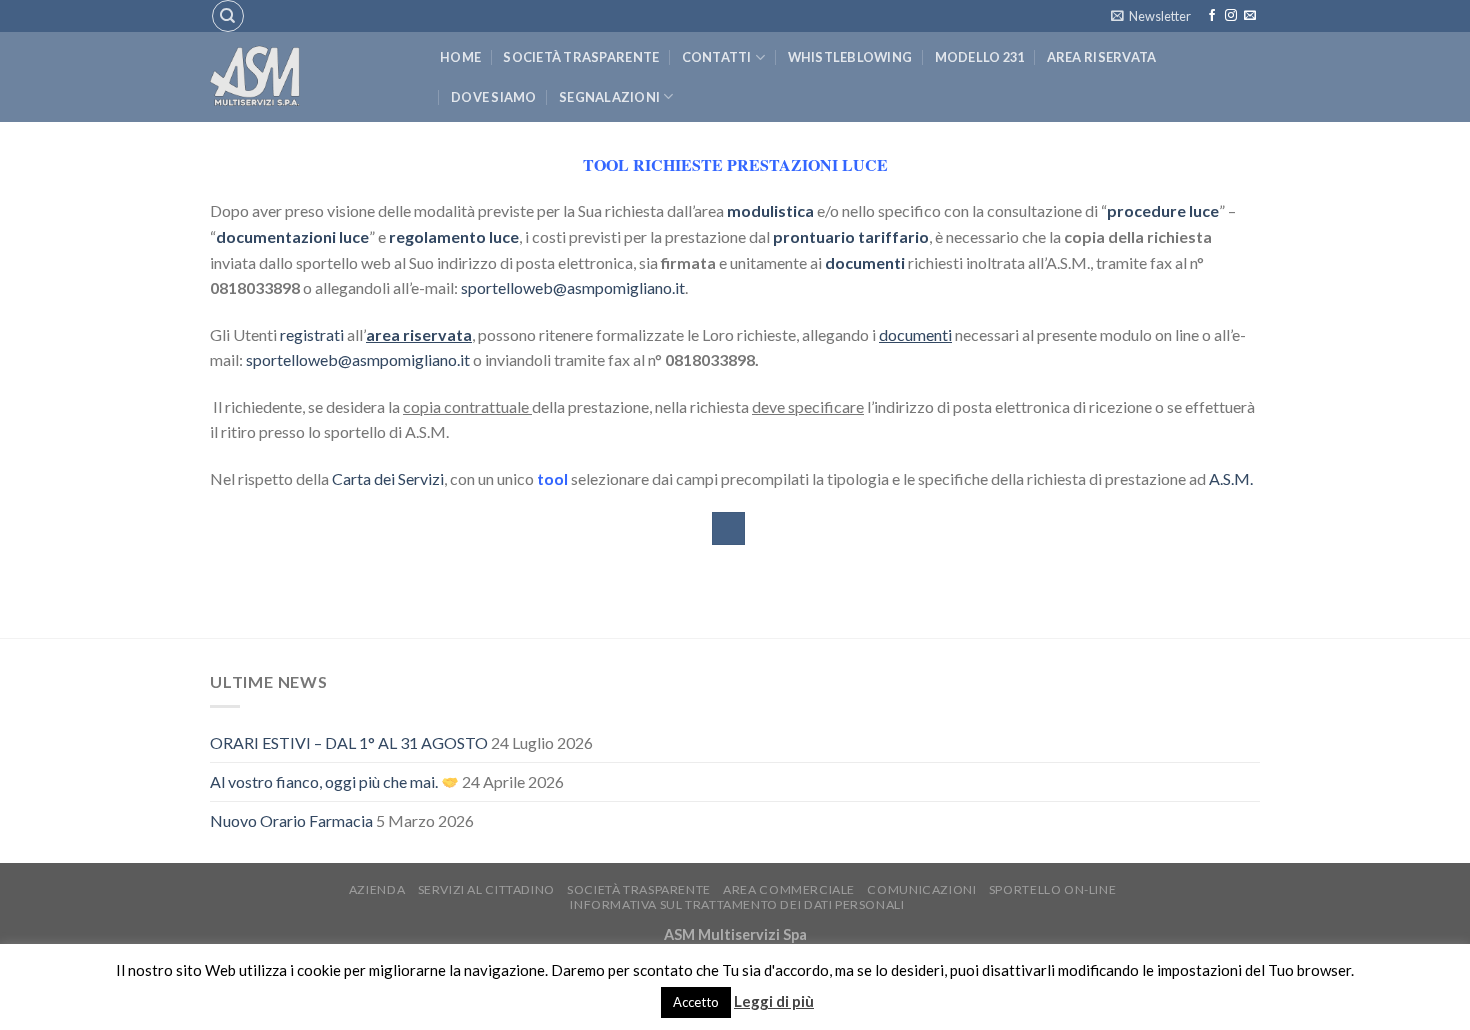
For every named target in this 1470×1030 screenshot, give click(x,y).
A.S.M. (1231, 478)
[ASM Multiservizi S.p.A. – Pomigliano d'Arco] (310, 77)
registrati (312, 334)
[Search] (228, 16)
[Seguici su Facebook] (1212, 16)
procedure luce (1163, 210)
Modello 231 (980, 57)
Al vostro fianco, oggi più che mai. (325, 781)
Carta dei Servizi (388, 478)
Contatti (717, 57)
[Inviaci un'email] (1250, 16)
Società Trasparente (581, 57)
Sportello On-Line (1052, 889)
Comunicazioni (921, 889)
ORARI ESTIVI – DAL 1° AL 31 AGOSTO (349, 742)
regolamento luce (454, 236)
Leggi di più (774, 1001)
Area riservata (1102, 57)
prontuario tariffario (851, 236)
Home (460, 57)
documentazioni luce (292, 236)
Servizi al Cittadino (486, 889)
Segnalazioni (609, 97)
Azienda (377, 889)
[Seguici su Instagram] (1231, 16)
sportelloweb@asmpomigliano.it (573, 287)
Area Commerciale (789, 889)
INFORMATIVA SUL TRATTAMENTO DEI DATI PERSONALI (737, 904)
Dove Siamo (494, 97)
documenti (865, 262)
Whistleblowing (850, 57)
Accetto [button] (696, 1002)
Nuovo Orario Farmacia (291, 820)
